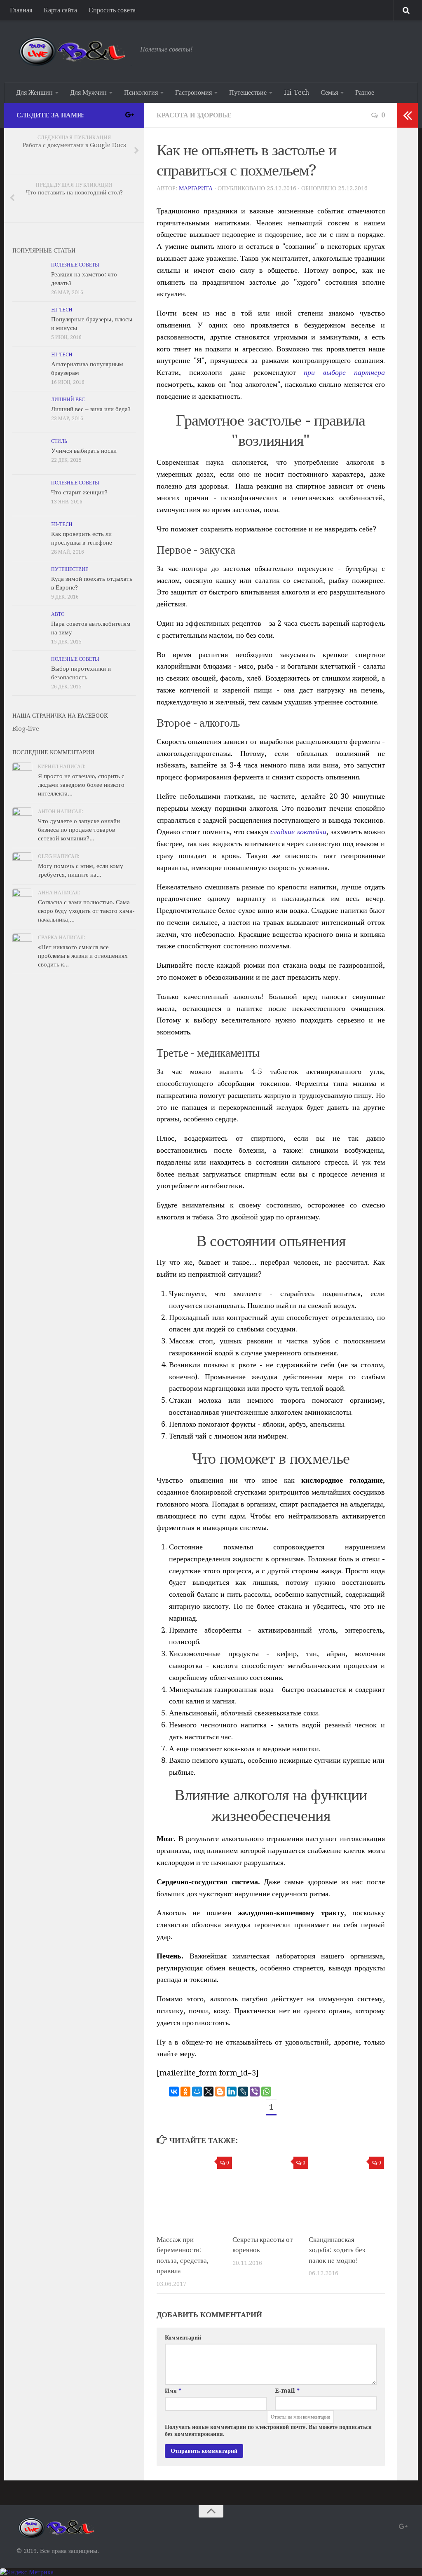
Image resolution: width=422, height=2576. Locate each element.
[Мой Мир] (197, 2092)
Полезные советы (75, 265)
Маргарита (196, 188)
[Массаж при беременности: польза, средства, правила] (194, 2190)
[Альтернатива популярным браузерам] (29, 367)
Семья (329, 92)
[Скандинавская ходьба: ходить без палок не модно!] (346, 2190)
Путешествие (248, 92)
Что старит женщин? (79, 492)
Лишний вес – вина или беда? (91, 409)
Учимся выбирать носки (84, 451)
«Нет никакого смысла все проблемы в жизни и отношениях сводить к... (83, 956)
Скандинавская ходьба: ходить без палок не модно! (337, 2250)
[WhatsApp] (266, 2092)
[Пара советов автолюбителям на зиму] (29, 627)
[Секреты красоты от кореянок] (270, 2190)
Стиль (59, 441)
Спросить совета (112, 10)
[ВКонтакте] (174, 2092)
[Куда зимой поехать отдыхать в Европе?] (29, 582)
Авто (58, 614)
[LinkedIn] (232, 2092)
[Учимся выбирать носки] (29, 454)
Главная (21, 10)
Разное (365, 92)
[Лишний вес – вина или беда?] (29, 412)
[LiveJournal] (243, 2092)
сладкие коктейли (298, 832)
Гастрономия (193, 92)
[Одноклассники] (185, 2092)
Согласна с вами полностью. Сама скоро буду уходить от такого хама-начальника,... (86, 911)
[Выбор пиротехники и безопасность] (29, 671)
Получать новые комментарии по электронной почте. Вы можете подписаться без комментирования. (268, 2430)
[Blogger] (220, 2092)
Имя (173, 2391)
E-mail (287, 2391)
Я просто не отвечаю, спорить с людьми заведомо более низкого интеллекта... (81, 785)
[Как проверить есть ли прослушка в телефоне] (29, 537)
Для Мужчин (88, 92)
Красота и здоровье (194, 115)
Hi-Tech (297, 92)
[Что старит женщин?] (29, 495)
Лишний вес (68, 400)
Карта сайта (60, 10)
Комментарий (183, 2337)
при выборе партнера (344, 372)
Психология (141, 92)
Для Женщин (34, 92)
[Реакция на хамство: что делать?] (29, 277)
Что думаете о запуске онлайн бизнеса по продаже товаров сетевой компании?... (79, 830)
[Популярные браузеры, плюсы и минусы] (29, 322)
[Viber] (255, 2092)
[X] (209, 2092)
